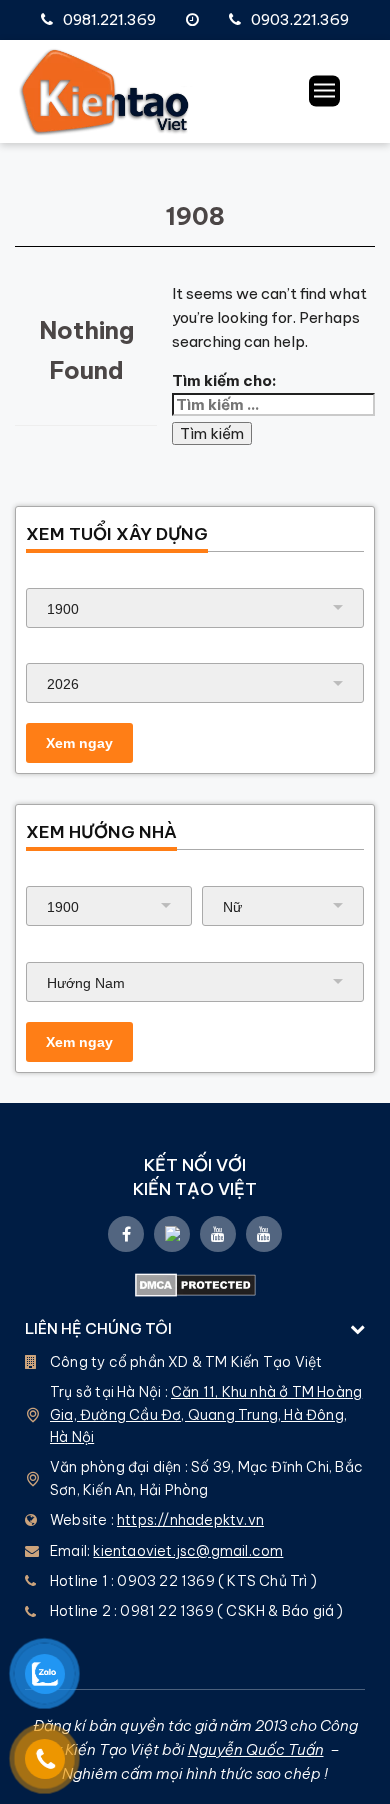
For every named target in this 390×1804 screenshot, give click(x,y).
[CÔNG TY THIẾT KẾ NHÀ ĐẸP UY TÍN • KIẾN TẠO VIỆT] (105, 91)
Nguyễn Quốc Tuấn (256, 1749)
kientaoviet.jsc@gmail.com (188, 1551)
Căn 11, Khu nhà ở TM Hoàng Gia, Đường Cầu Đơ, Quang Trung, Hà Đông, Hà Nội (206, 1414)
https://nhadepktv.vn (190, 1520)
